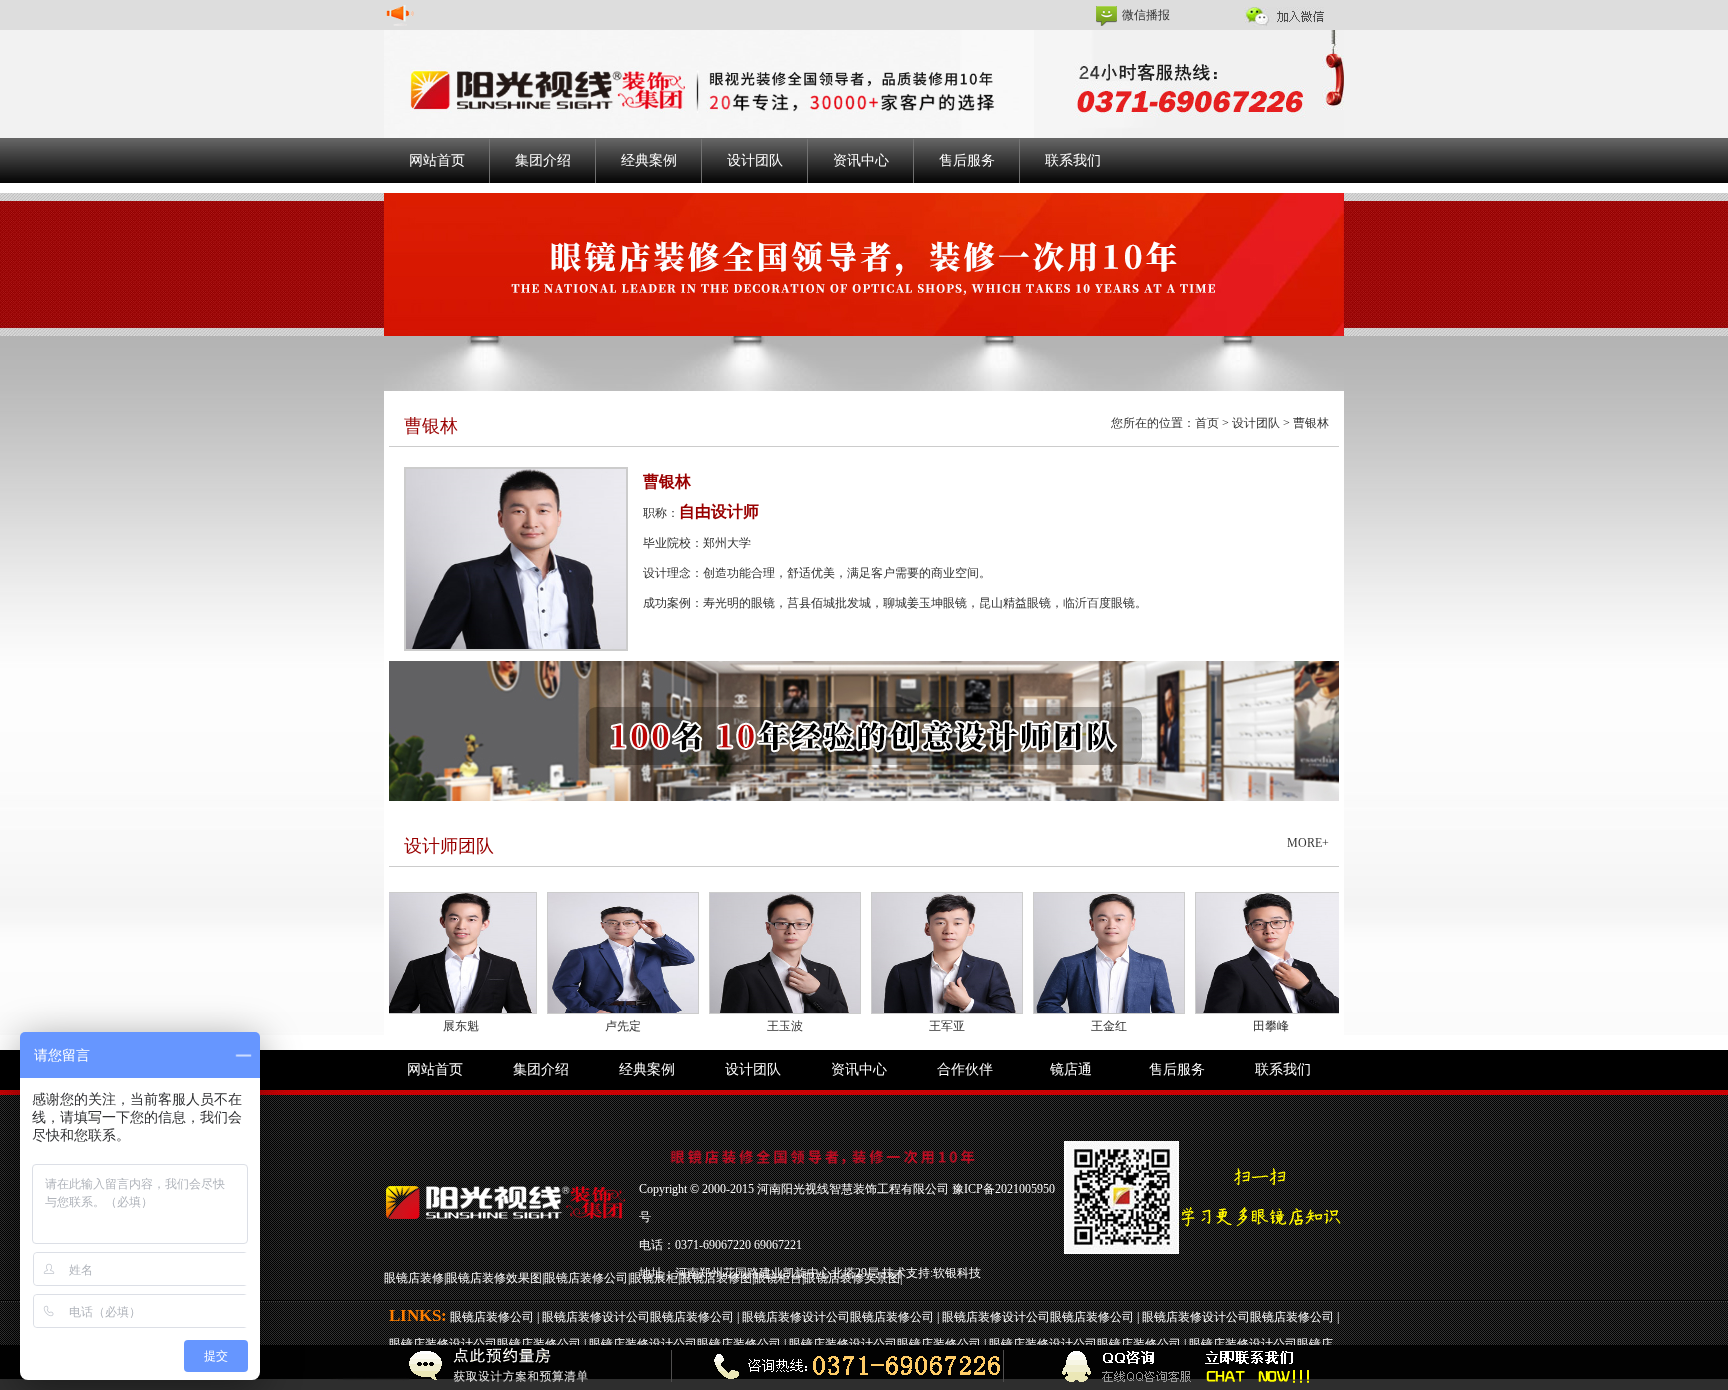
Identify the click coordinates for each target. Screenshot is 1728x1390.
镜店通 (1071, 1069)
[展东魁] (408, 952)
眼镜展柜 (654, 1278)
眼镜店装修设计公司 (596, 1317)
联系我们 (1073, 160)
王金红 (1056, 1026)
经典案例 (649, 160)
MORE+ (1308, 843)
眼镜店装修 (414, 1278)
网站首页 (437, 160)
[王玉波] (732, 952)
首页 (1207, 423)
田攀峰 (1218, 1026)
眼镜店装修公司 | (496, 1317)
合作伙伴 (965, 1069)
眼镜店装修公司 (586, 1278)
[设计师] (864, 730)
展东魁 (408, 1026)
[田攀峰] (1218, 952)
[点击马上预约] (383, 1367)
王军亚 (894, 1026)
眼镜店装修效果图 (494, 1278)
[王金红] (1056, 952)
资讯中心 (861, 160)
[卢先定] (570, 952)
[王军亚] (894, 952)
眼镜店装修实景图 (852, 1278)
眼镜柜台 (778, 1278)
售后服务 (967, 160)
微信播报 (1146, 15)
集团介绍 (543, 160)
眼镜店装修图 (716, 1278)
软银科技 (957, 1273)
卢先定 (570, 1026)
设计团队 (755, 160)
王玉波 (732, 1026)
